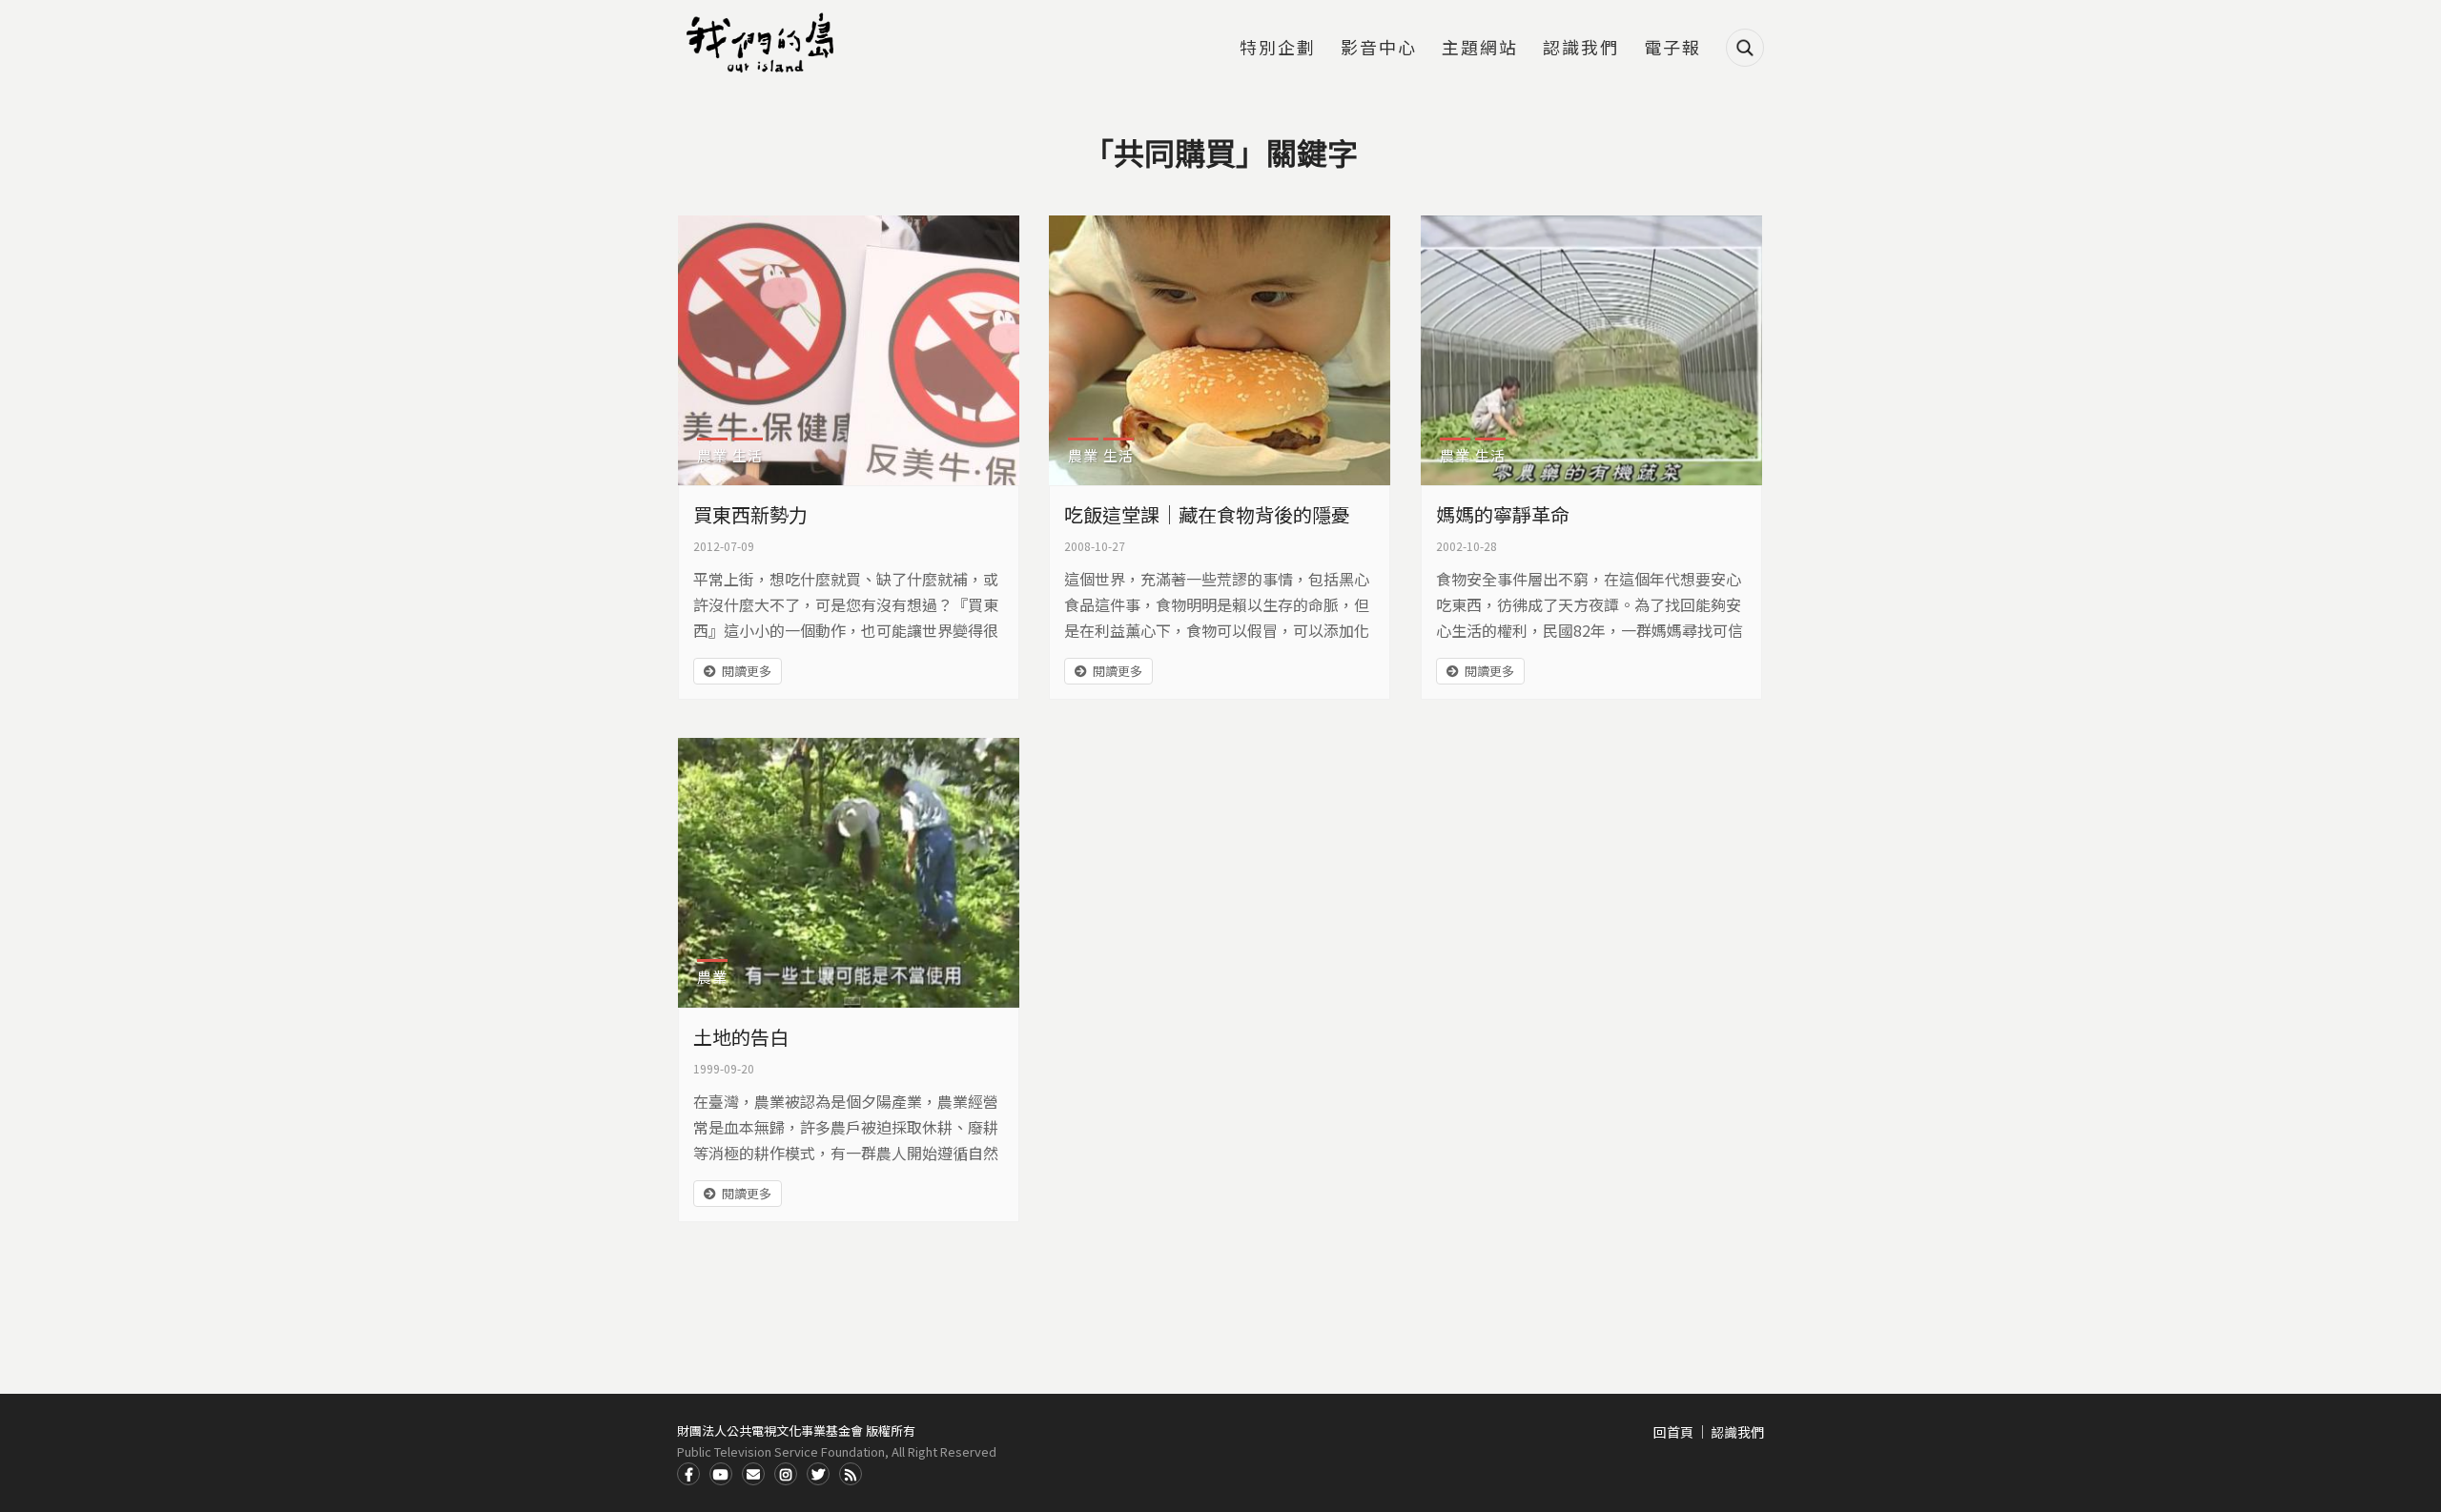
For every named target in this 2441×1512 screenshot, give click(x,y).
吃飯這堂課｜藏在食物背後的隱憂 (1207, 514)
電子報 (1672, 49)
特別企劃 (1278, 49)
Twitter (818, 1474)
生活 (748, 455)
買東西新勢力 (750, 514)
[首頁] (763, 43)
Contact (753, 1474)
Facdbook (688, 1474)
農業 (712, 455)
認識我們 (1581, 49)
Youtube (721, 1474)
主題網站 (1480, 49)
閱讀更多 (747, 671)
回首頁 (1673, 1432)
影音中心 (1379, 49)
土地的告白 (741, 1037)
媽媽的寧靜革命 (1503, 514)
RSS (851, 1474)
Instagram (786, 1474)
